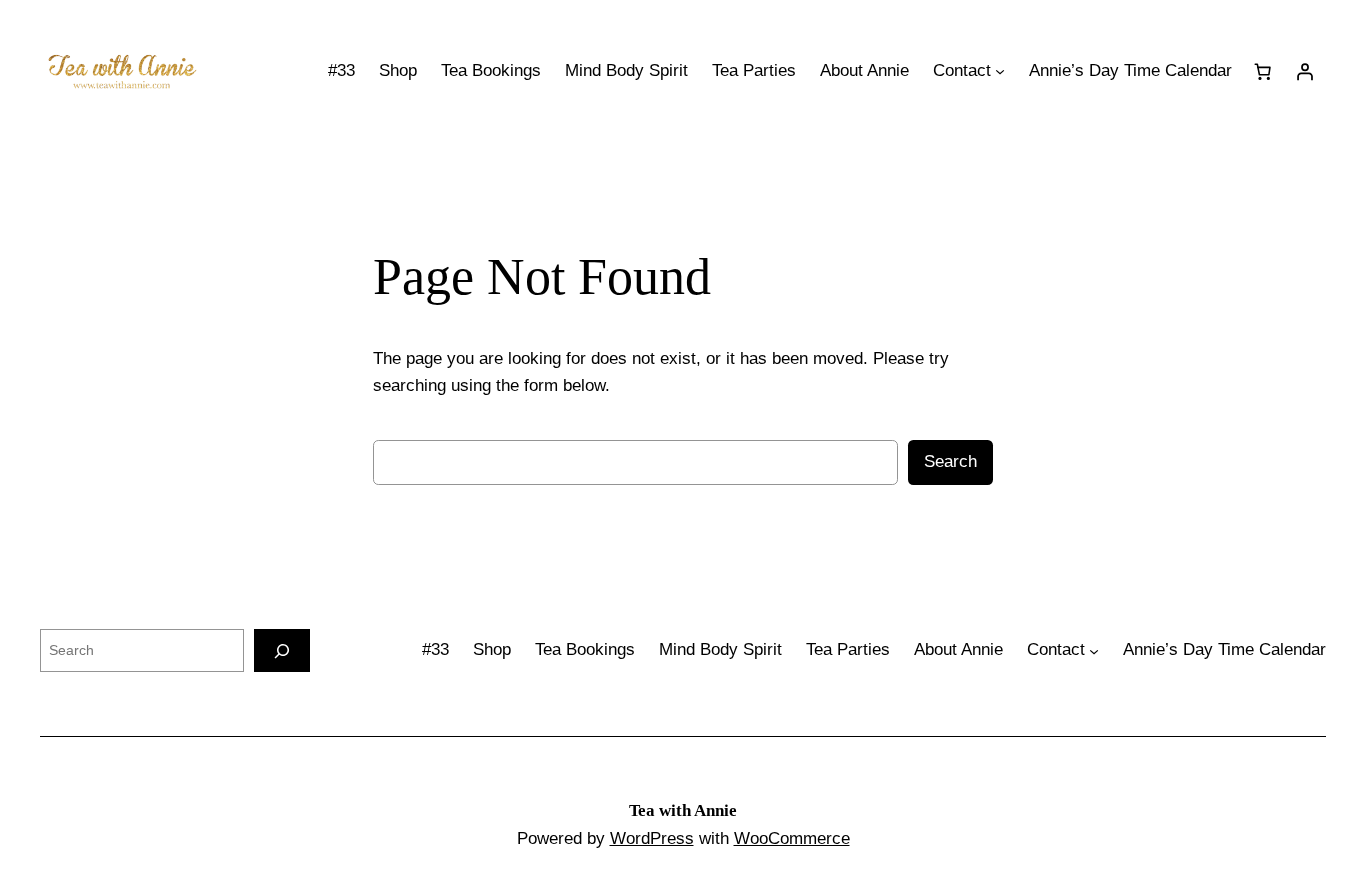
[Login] (1305, 71)
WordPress (652, 838)
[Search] (282, 650)
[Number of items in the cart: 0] (1263, 71)
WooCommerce (792, 838)
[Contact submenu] (1000, 71)
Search (950, 461)
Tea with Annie (683, 810)
